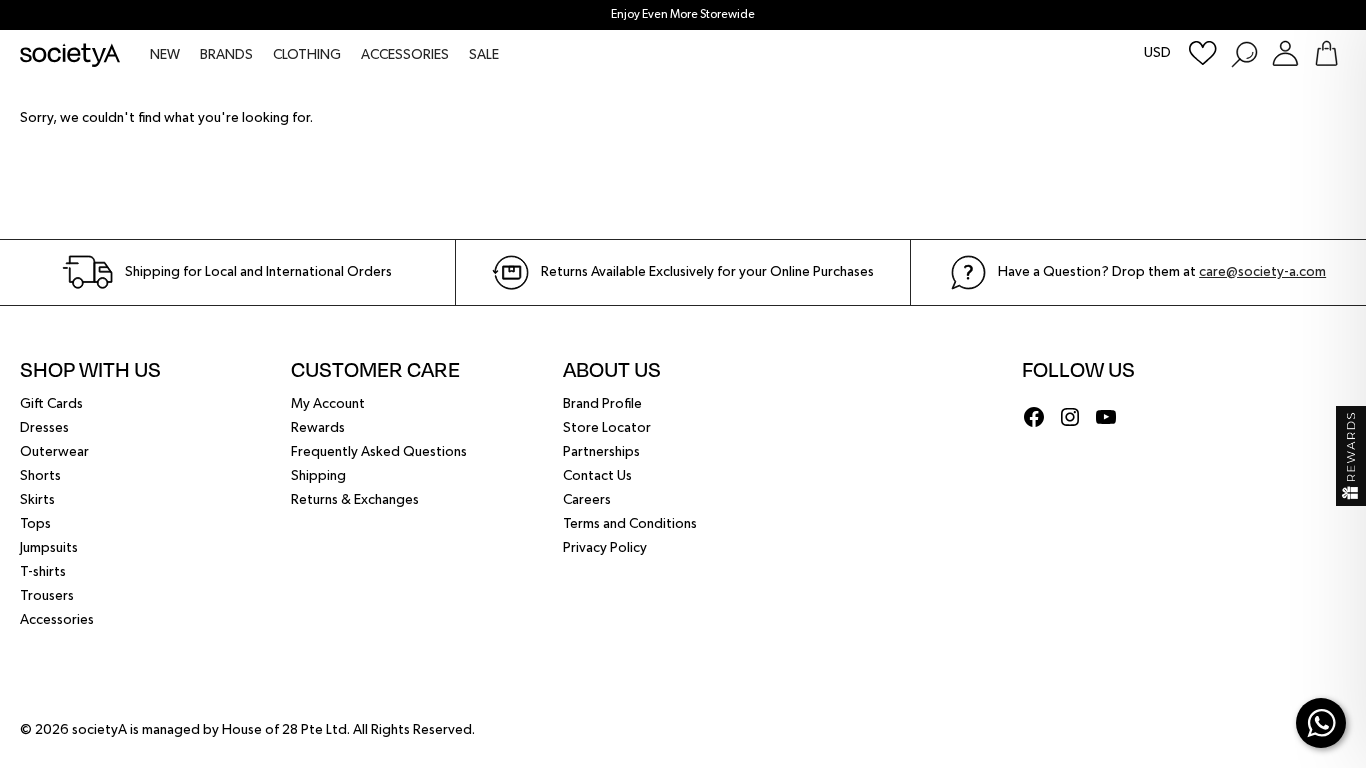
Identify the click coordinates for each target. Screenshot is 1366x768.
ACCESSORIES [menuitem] (405, 55)
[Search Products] (1243, 53)
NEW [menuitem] (165, 55)
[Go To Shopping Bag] (1326, 53)
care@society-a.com (1262, 272)
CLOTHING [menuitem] (307, 55)
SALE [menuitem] (484, 55)
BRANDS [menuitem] (226, 55)
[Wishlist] (1203, 53)
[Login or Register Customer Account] (1285, 53)
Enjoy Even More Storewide (683, 15)
